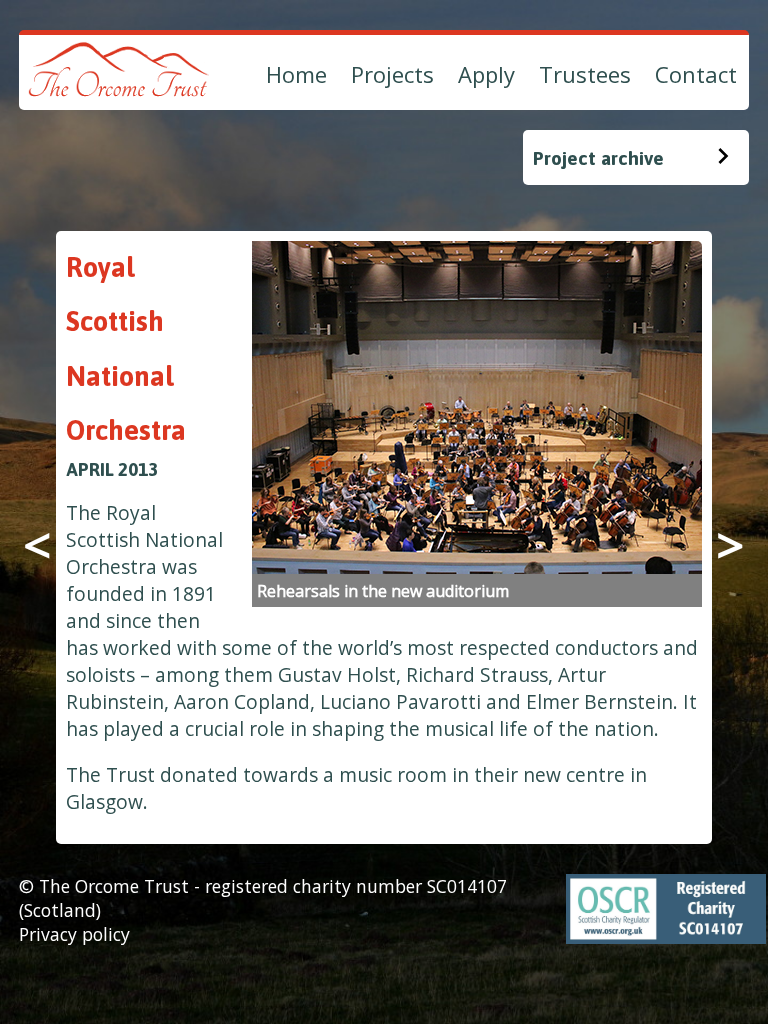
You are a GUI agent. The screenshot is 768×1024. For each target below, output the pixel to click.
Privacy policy (74, 934)
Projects (392, 74)
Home (296, 74)
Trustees (585, 74)
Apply (486, 74)
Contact (696, 74)
